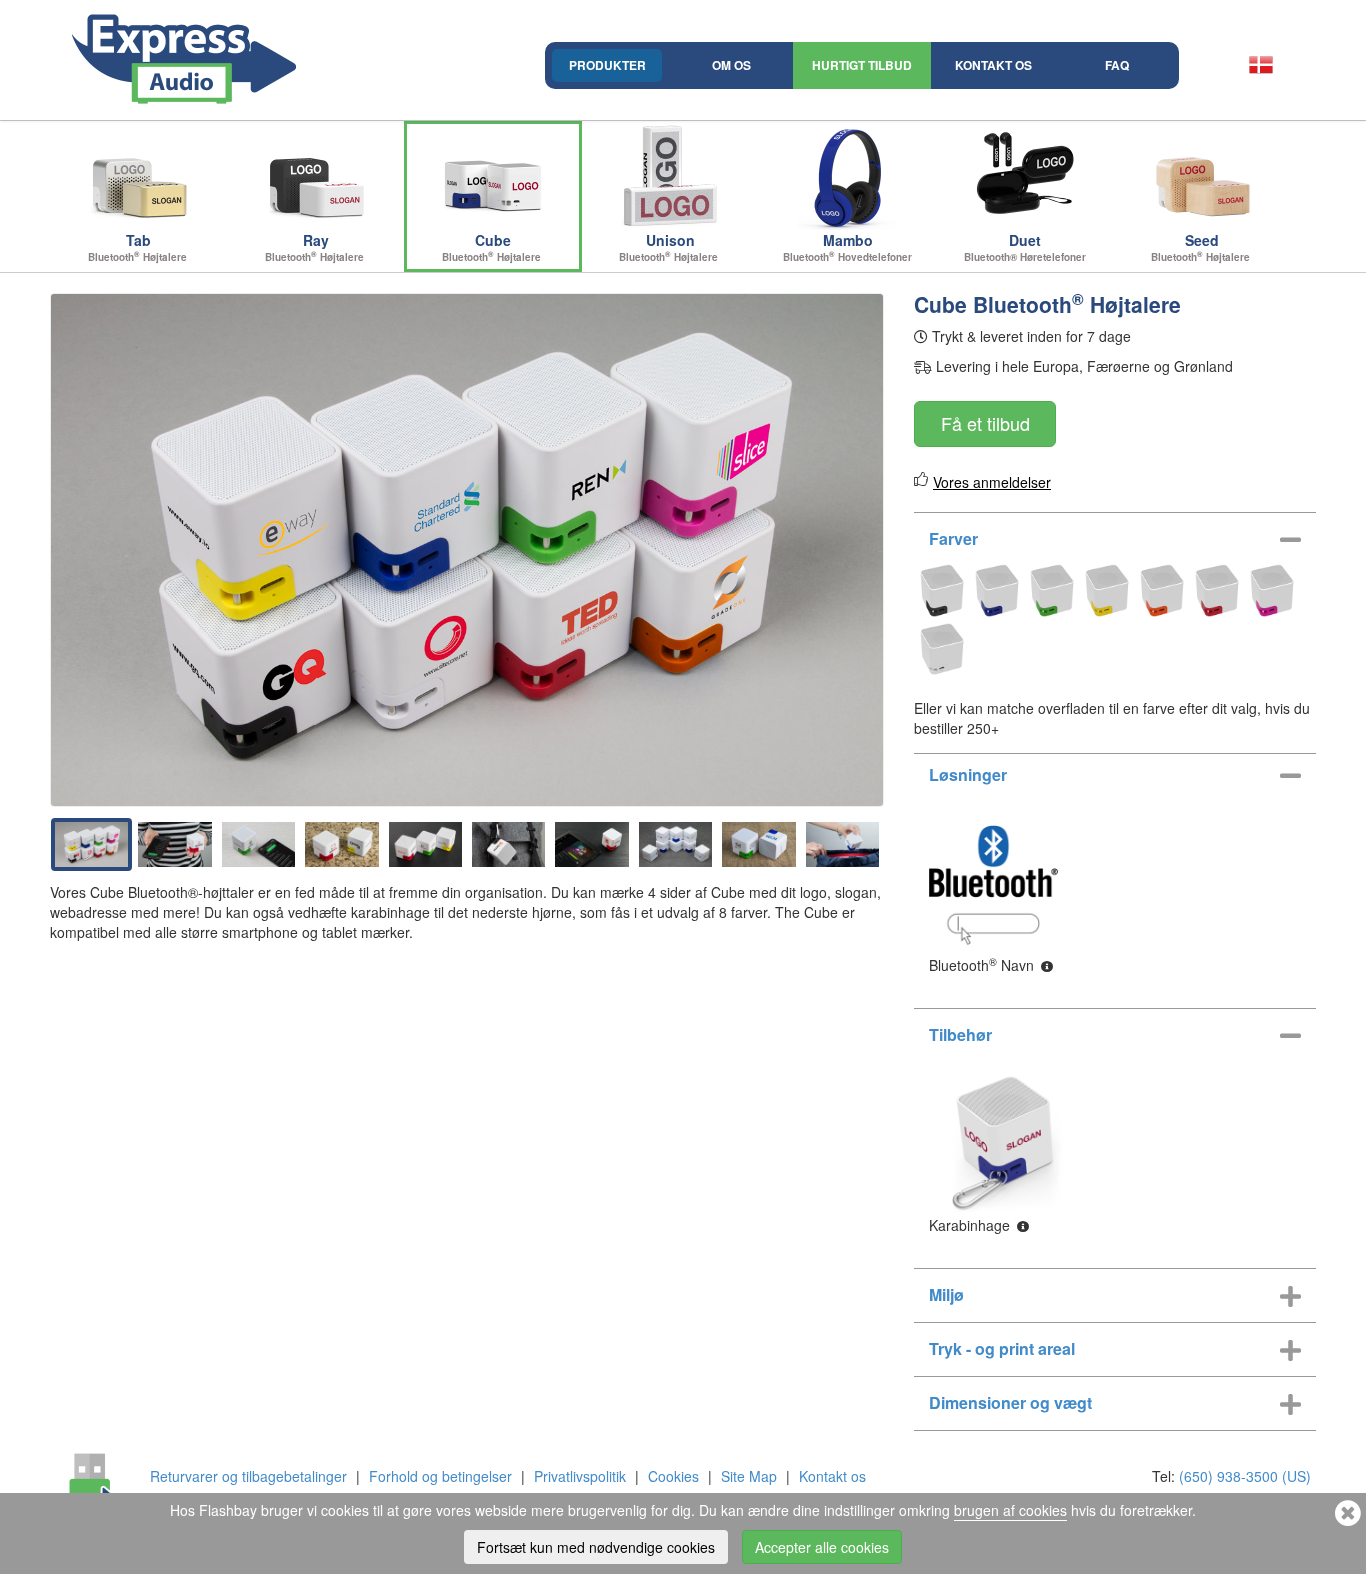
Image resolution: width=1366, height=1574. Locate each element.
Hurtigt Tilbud (862, 65)
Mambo (847, 247)
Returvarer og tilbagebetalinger (248, 1476)
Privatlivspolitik (580, 1476)
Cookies (673, 1476)
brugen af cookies (1010, 1510)
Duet (1025, 247)
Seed (1202, 247)
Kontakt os (993, 65)
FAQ (1117, 65)
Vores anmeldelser (992, 482)
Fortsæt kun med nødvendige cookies (596, 1547)
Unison (670, 247)
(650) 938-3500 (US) (1245, 1476)
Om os (731, 65)
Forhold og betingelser (440, 1476)
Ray (316, 247)
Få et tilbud (985, 423)
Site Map (749, 1476)
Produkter (607, 65)
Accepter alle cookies (822, 1547)
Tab (139, 247)
